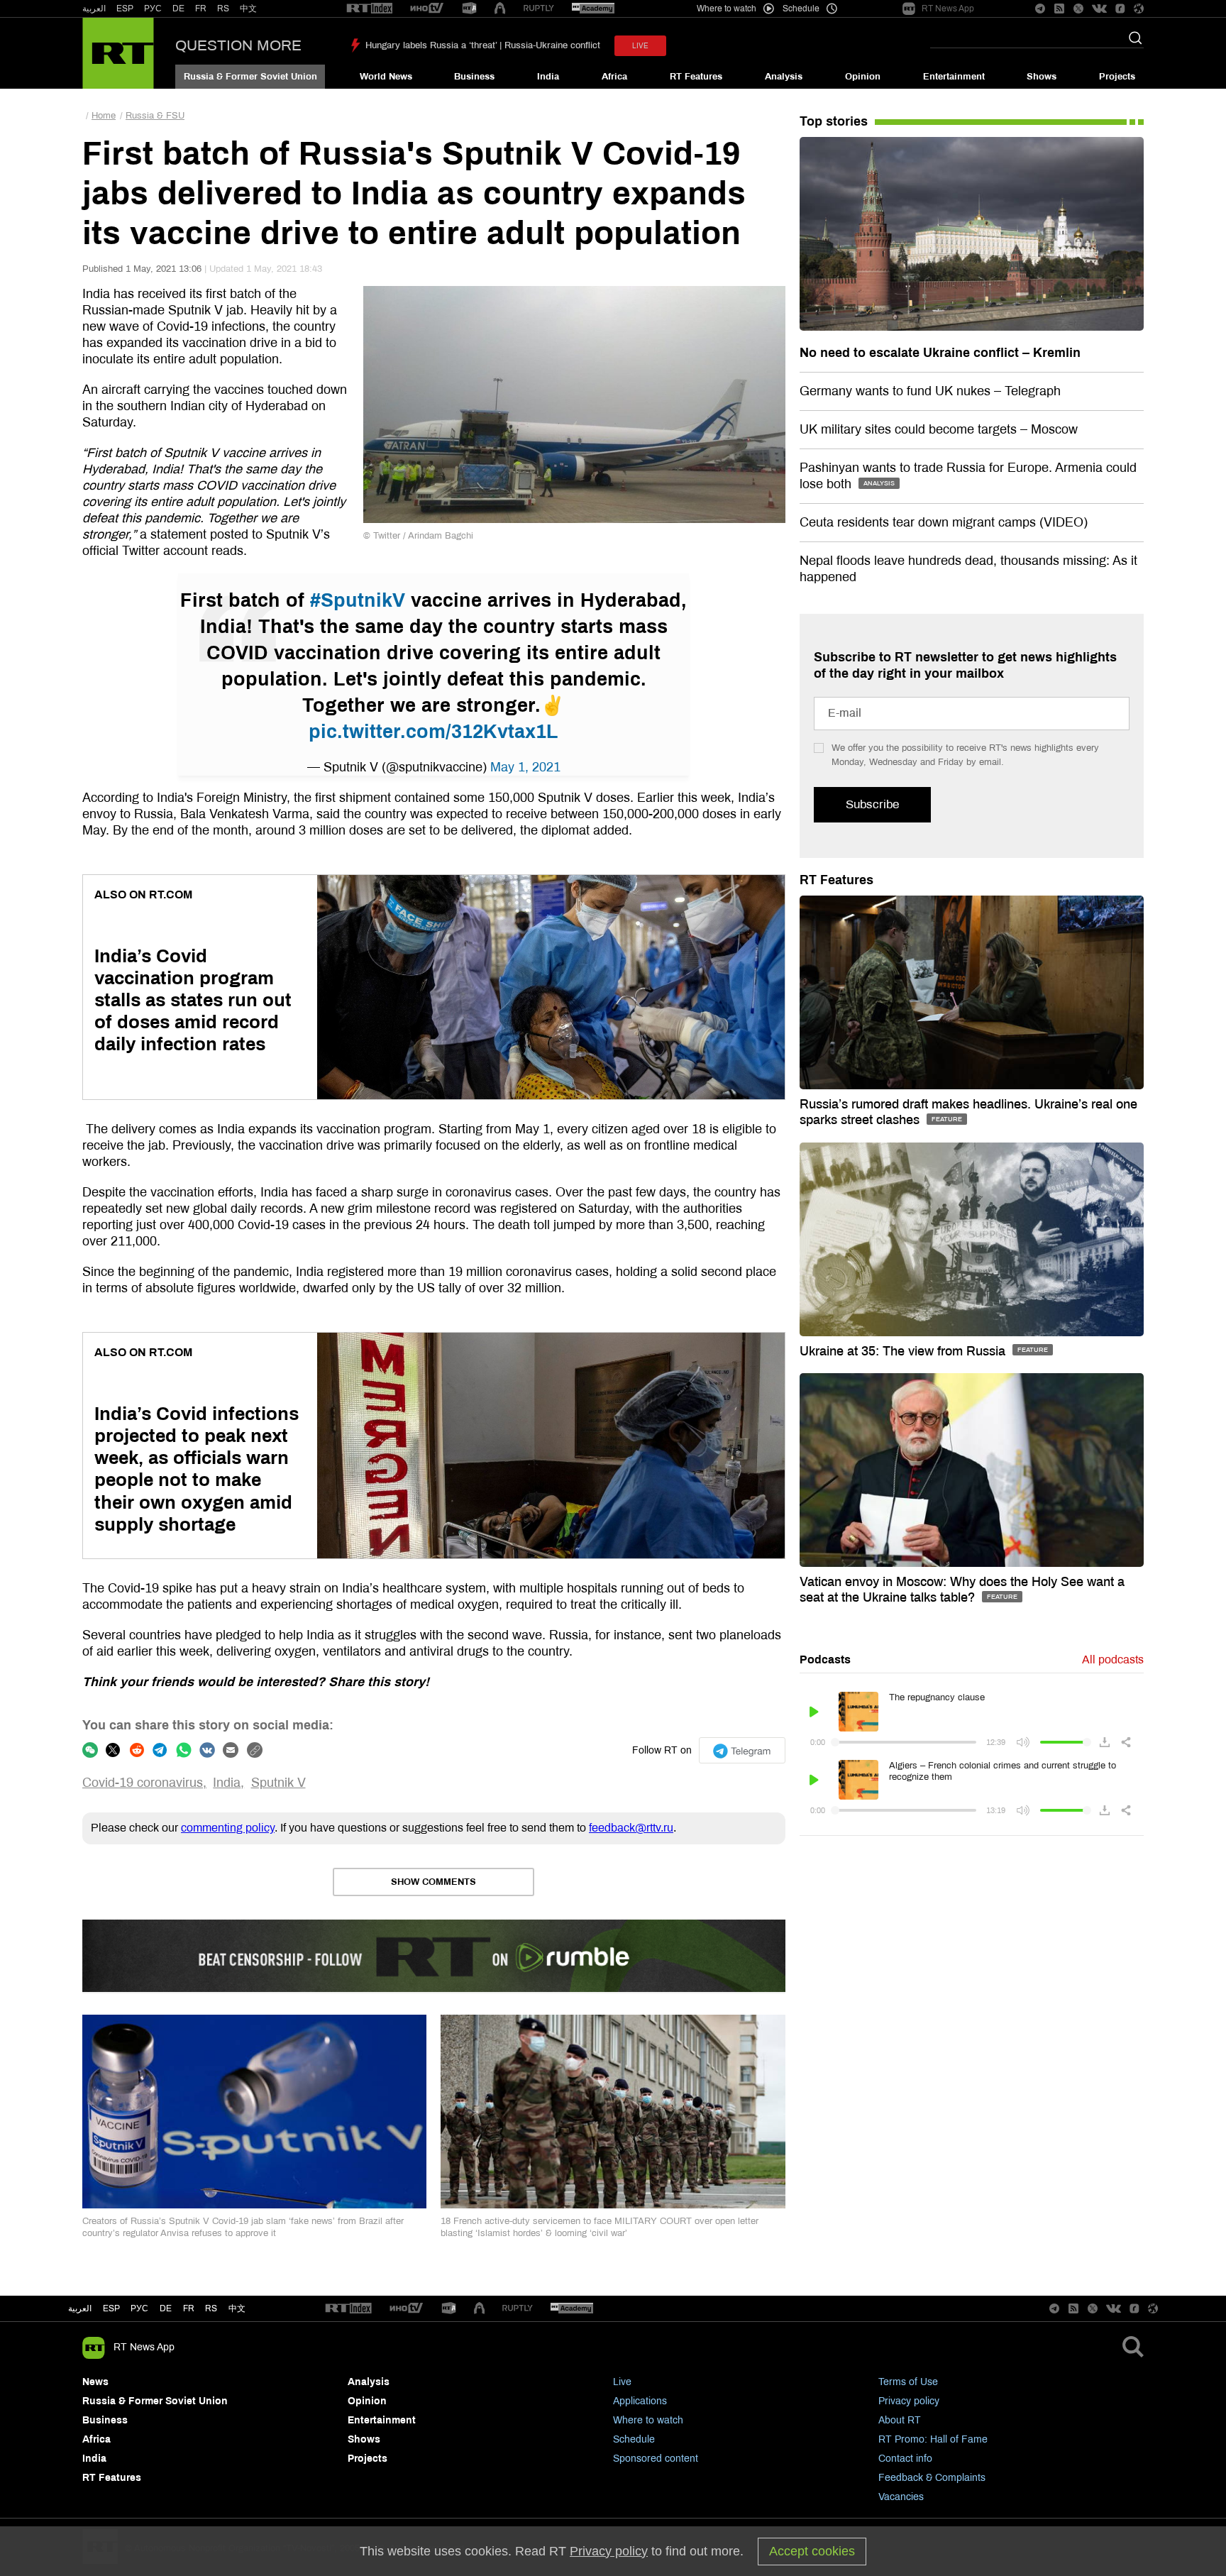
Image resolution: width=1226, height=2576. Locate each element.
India (548, 77)
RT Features (696, 77)
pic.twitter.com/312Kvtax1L (433, 732)
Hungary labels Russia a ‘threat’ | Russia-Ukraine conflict (483, 45)
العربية (94, 9)
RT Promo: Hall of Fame (933, 2439)
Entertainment (954, 77)
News (95, 2382)
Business (474, 77)
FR (201, 9)
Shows (1042, 77)
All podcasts (1113, 1659)
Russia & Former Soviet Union (250, 77)
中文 (248, 9)
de (166, 2308)
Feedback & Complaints (932, 2478)
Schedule (634, 2439)
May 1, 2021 (525, 767)
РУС (153, 9)
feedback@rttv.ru (631, 1828)
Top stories (834, 121)
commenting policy (228, 1828)
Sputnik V (278, 1783)
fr (189, 2308)
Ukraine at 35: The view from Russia (904, 1351)
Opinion (863, 77)
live (640, 46)
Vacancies (901, 2497)
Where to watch (648, 2420)
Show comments (433, 1882)
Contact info (905, 2459)
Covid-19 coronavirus (143, 1783)
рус (139, 2308)
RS (223, 9)
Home (104, 116)
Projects (1117, 77)
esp (111, 2308)
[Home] (118, 53)
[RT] (370, 9)
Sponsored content (656, 2459)
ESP (125, 9)
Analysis (784, 77)
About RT (900, 2420)
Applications (640, 2401)
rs (211, 2308)
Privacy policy (909, 2401)
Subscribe (872, 804)
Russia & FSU (155, 116)
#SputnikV (358, 600)
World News (386, 77)
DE (178, 9)
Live (622, 2382)
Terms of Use (908, 2382)
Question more (238, 45)
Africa (614, 77)
